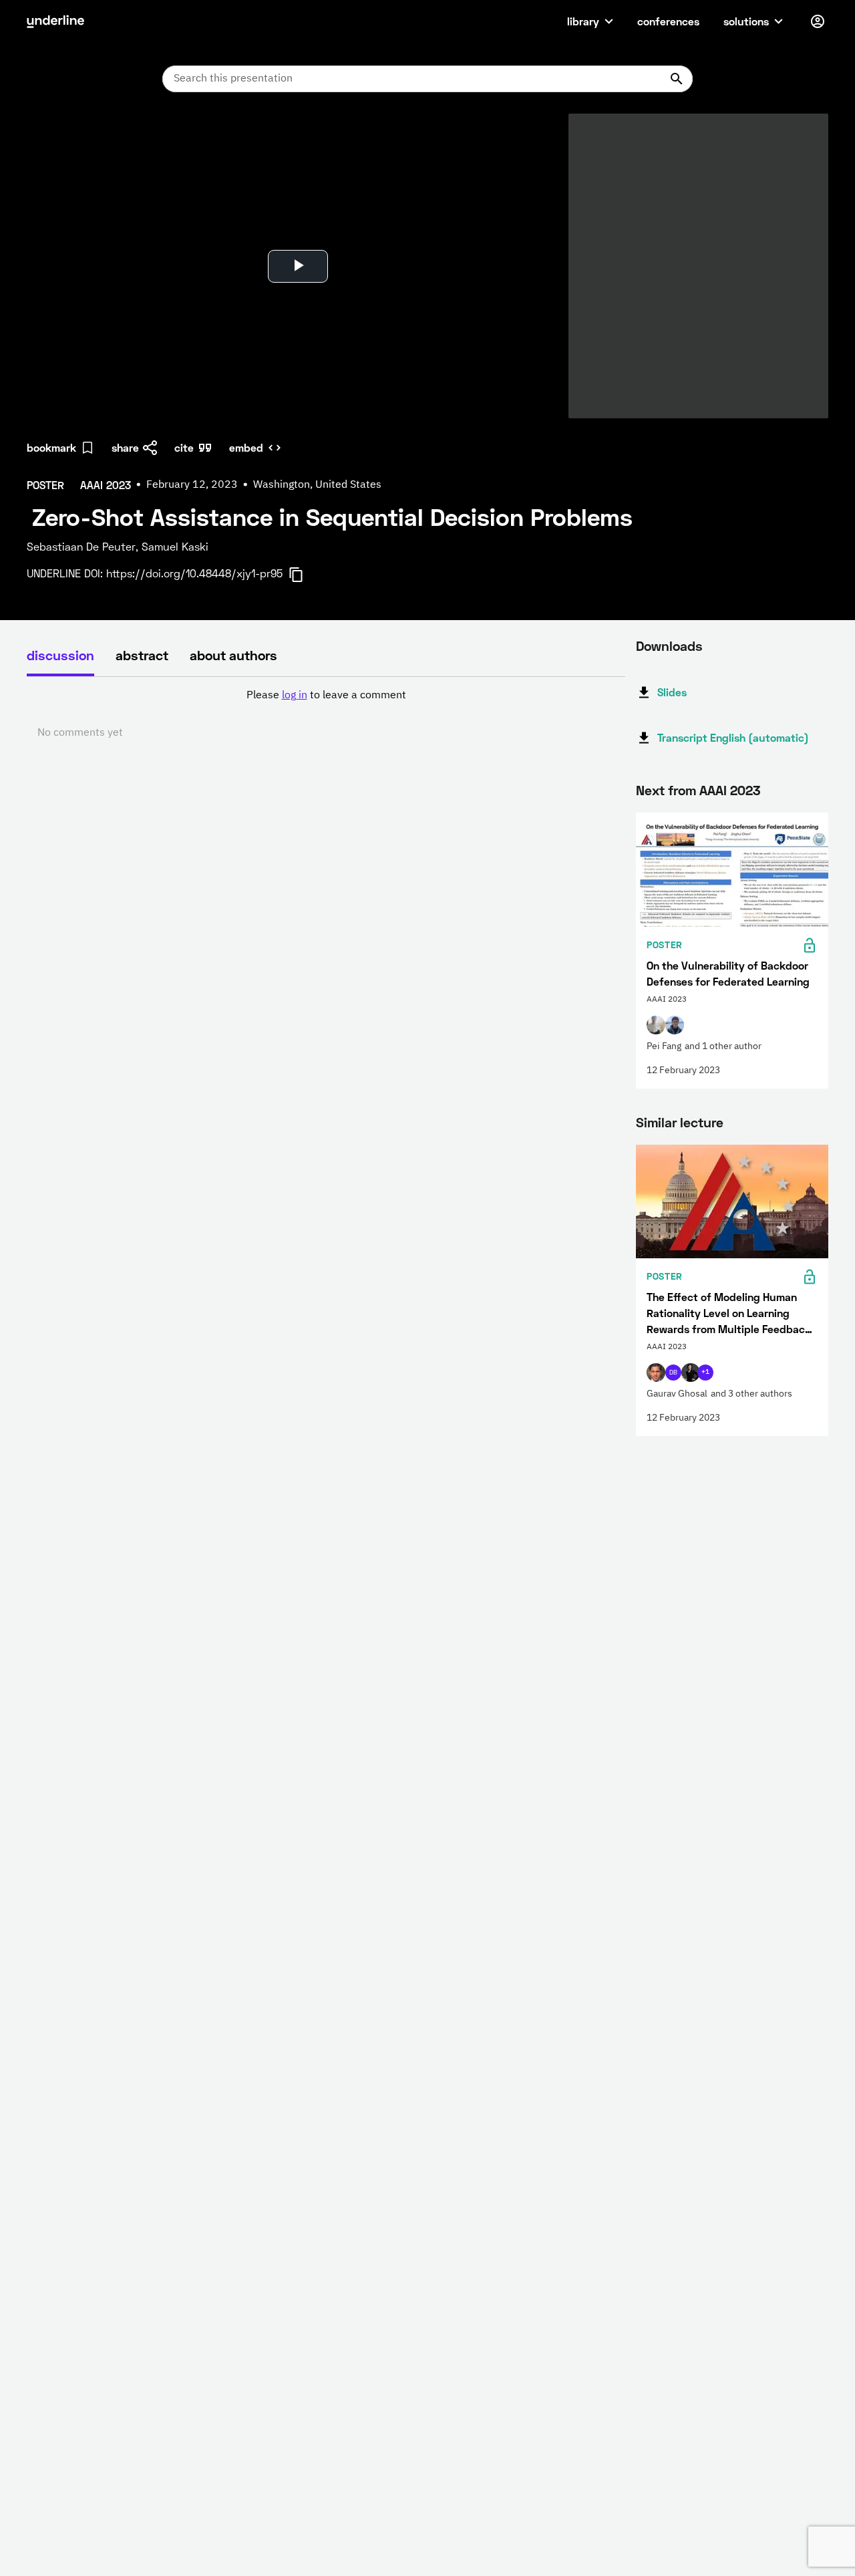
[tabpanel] (326, 714)
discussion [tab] (60, 655)
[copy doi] (304, 575)
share (125, 447)
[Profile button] (818, 21)
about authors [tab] (233, 655)
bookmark (51, 447)
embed (246, 447)
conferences (668, 21)
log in (295, 696)
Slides (672, 692)
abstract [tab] (142, 655)
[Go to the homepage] (55, 21)
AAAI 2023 (730, 790)
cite (184, 447)
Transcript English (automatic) (733, 737)
